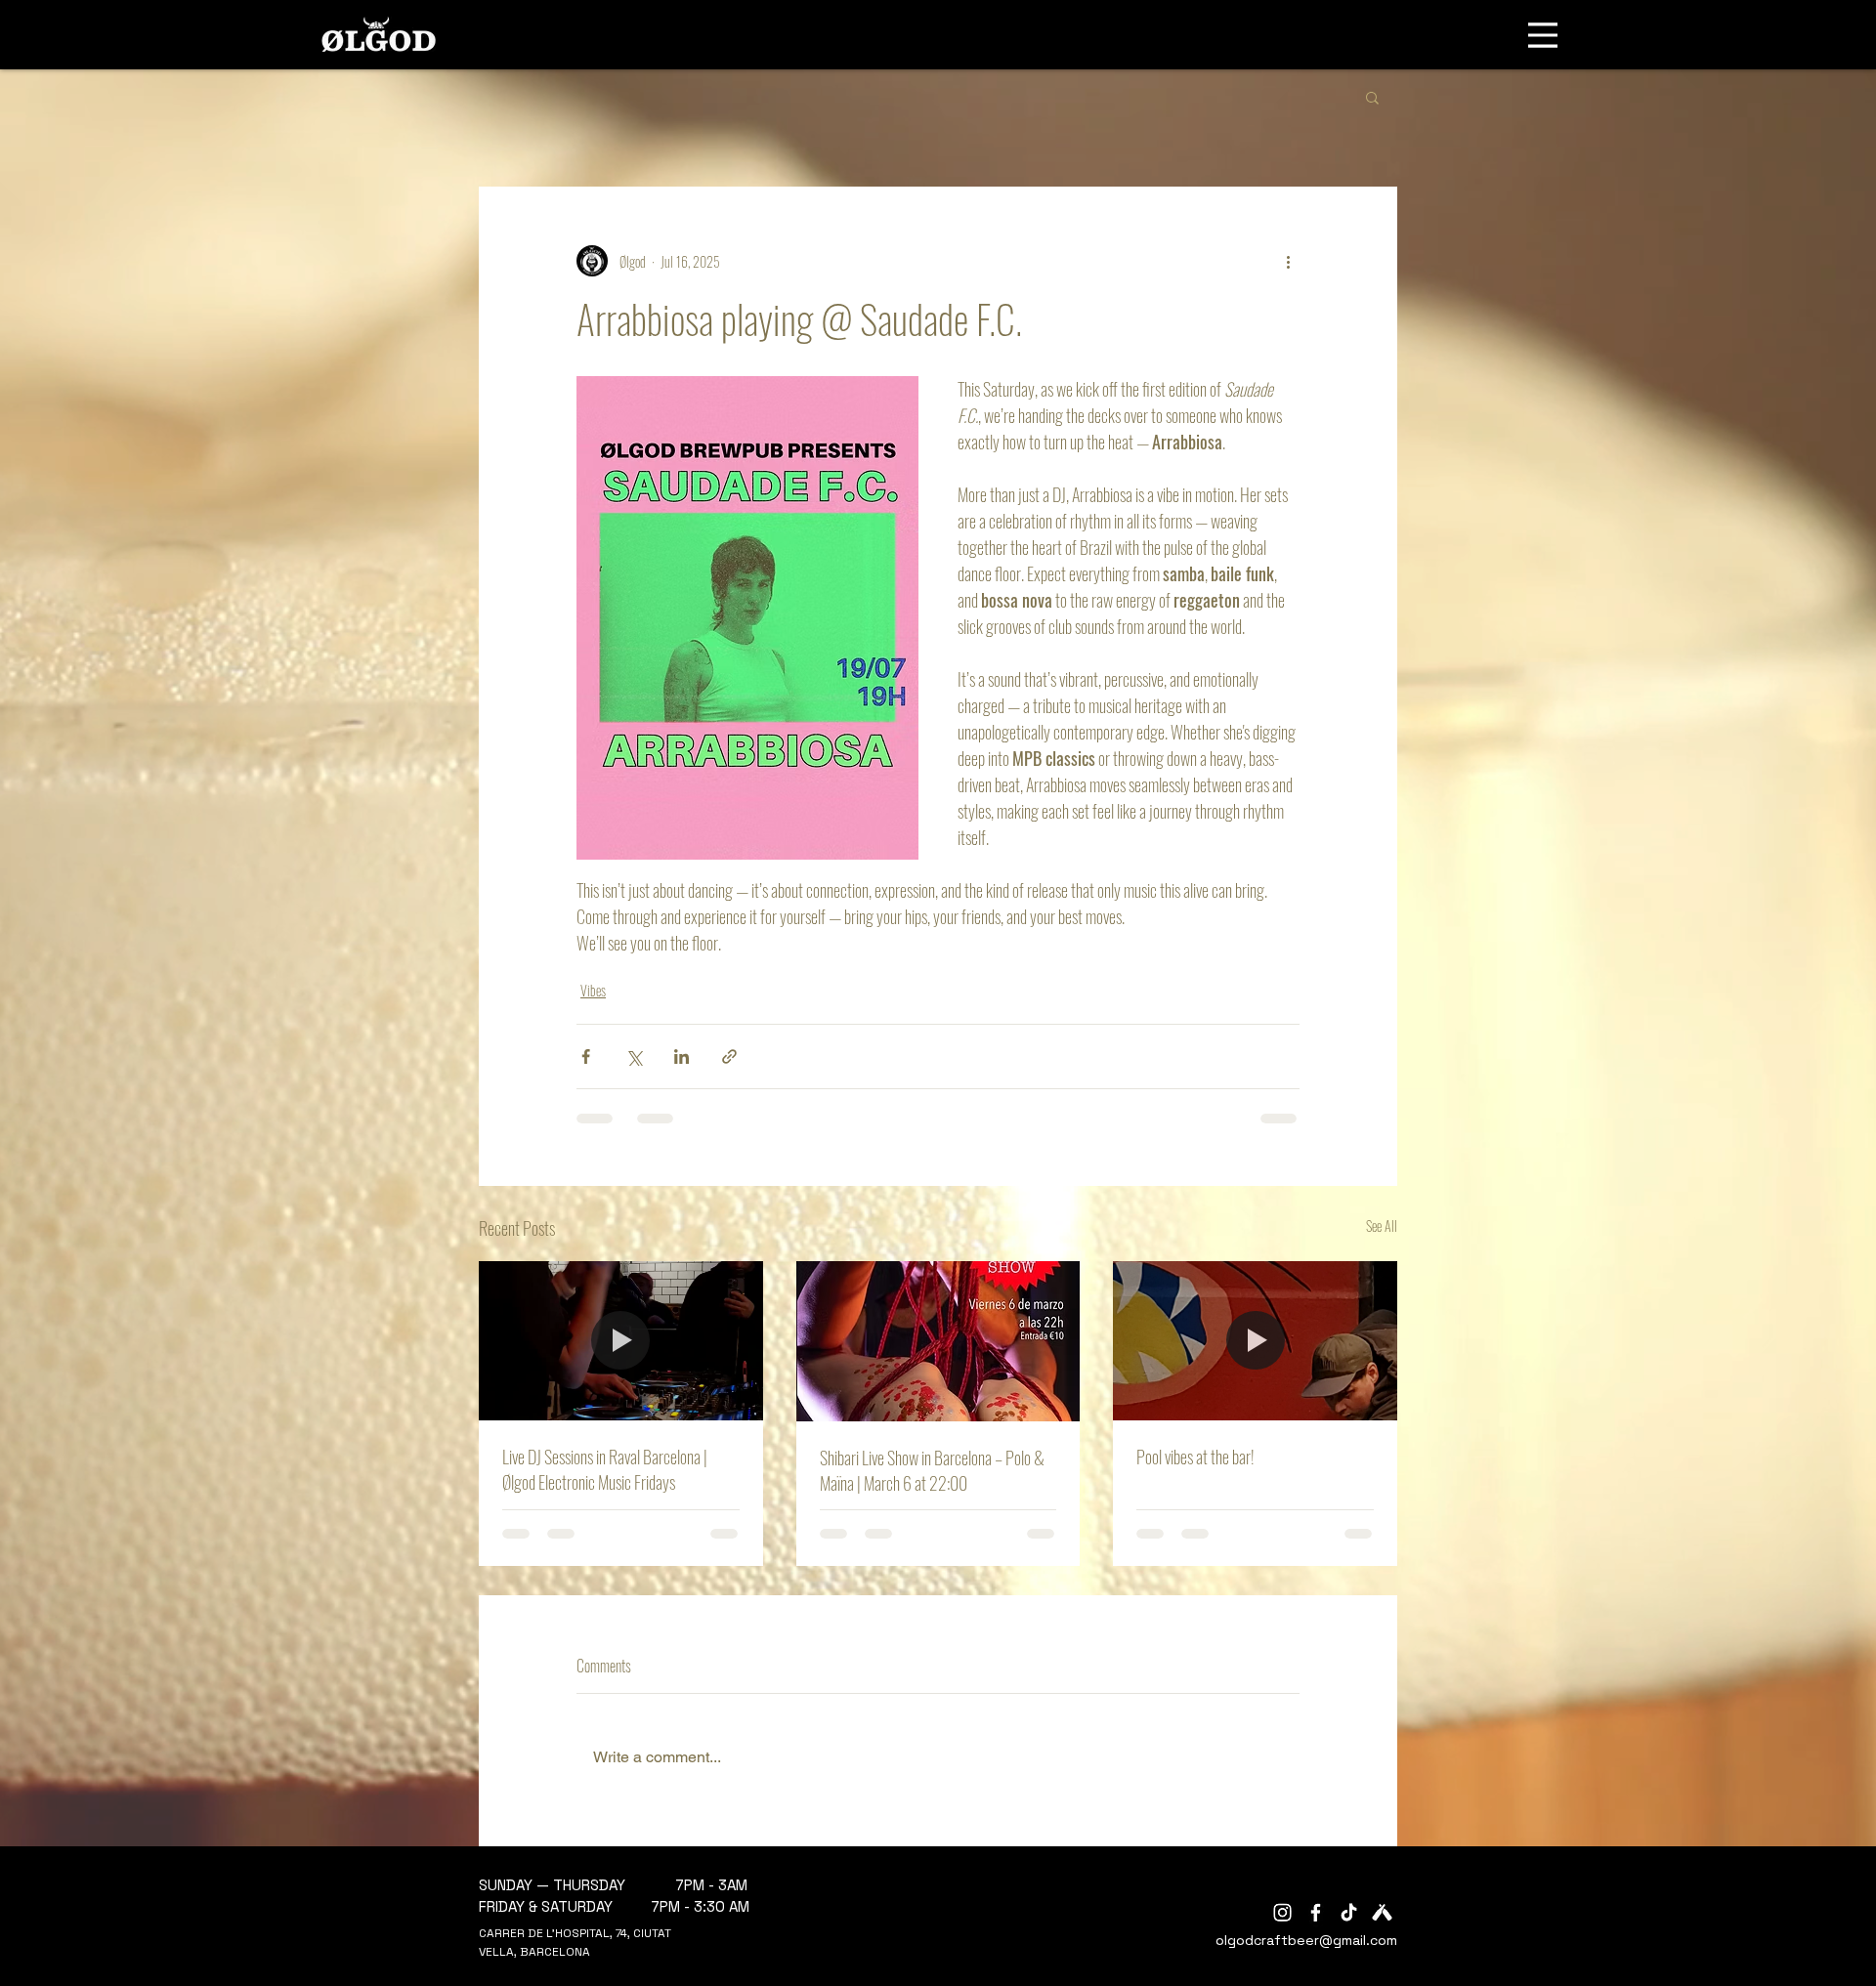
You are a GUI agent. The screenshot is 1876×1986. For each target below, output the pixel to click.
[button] (1372, 97)
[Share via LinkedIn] (682, 1056)
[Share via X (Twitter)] (634, 1056)
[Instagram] (1282, 1912)
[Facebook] (1316, 1912)
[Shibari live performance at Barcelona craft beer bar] (938, 1341)
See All (1382, 1225)
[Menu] (1543, 35)
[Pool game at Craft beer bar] (1255, 1341)
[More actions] (1288, 261)
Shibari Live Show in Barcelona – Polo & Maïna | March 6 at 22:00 (932, 1470)
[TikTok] (1349, 1912)
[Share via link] (729, 1056)
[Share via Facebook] (586, 1056)
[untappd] (1382, 1912)
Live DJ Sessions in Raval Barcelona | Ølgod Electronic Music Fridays (605, 1469)
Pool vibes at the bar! (1195, 1457)
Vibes (593, 990)
